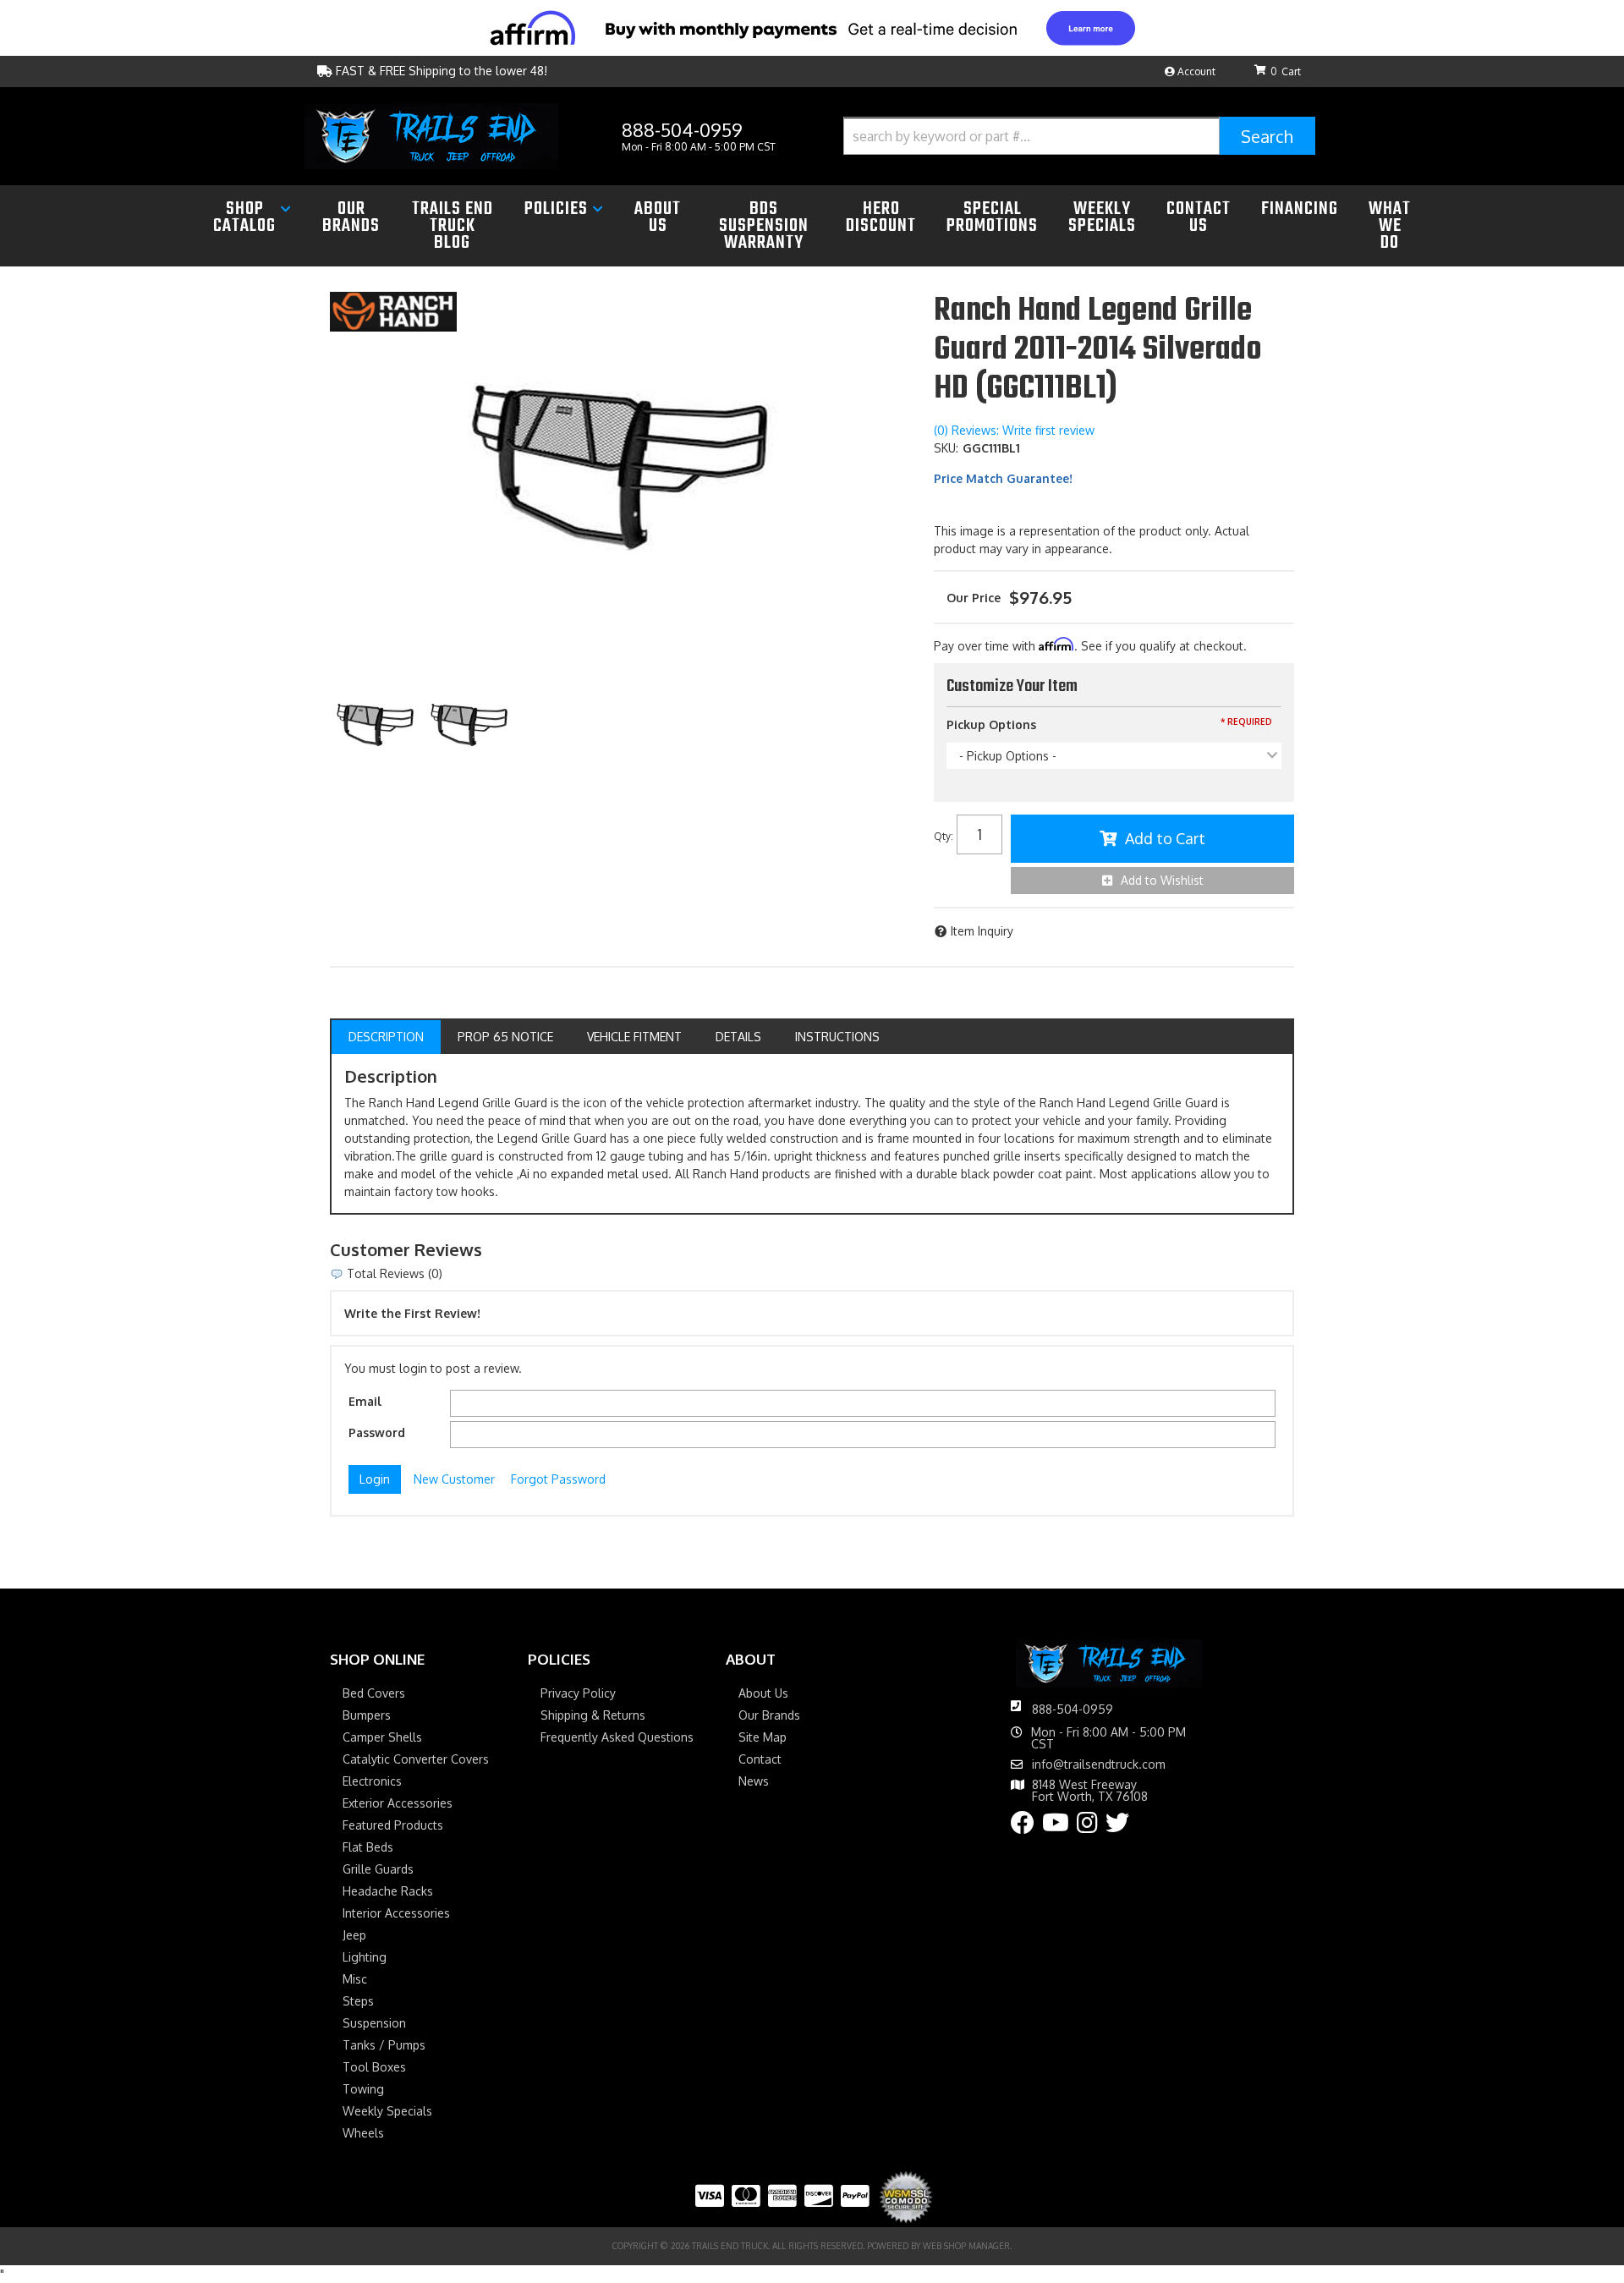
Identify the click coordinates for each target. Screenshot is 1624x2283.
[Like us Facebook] (1023, 1827)
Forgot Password (558, 1479)
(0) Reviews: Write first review (1014, 430)
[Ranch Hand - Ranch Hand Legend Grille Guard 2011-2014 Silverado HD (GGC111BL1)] (393, 310)
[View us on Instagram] (1087, 1827)
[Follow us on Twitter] (1117, 1827)
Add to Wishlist (1162, 880)
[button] (1079, 136)
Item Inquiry (982, 931)
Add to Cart (1165, 838)
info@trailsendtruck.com (1099, 1764)
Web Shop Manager (966, 2246)
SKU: (946, 448)
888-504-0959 (1073, 1709)
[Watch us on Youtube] (1056, 1827)
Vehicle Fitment (634, 1037)
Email (365, 1401)
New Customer (454, 1479)
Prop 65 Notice (505, 1037)
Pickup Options (991, 724)
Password (377, 1432)
